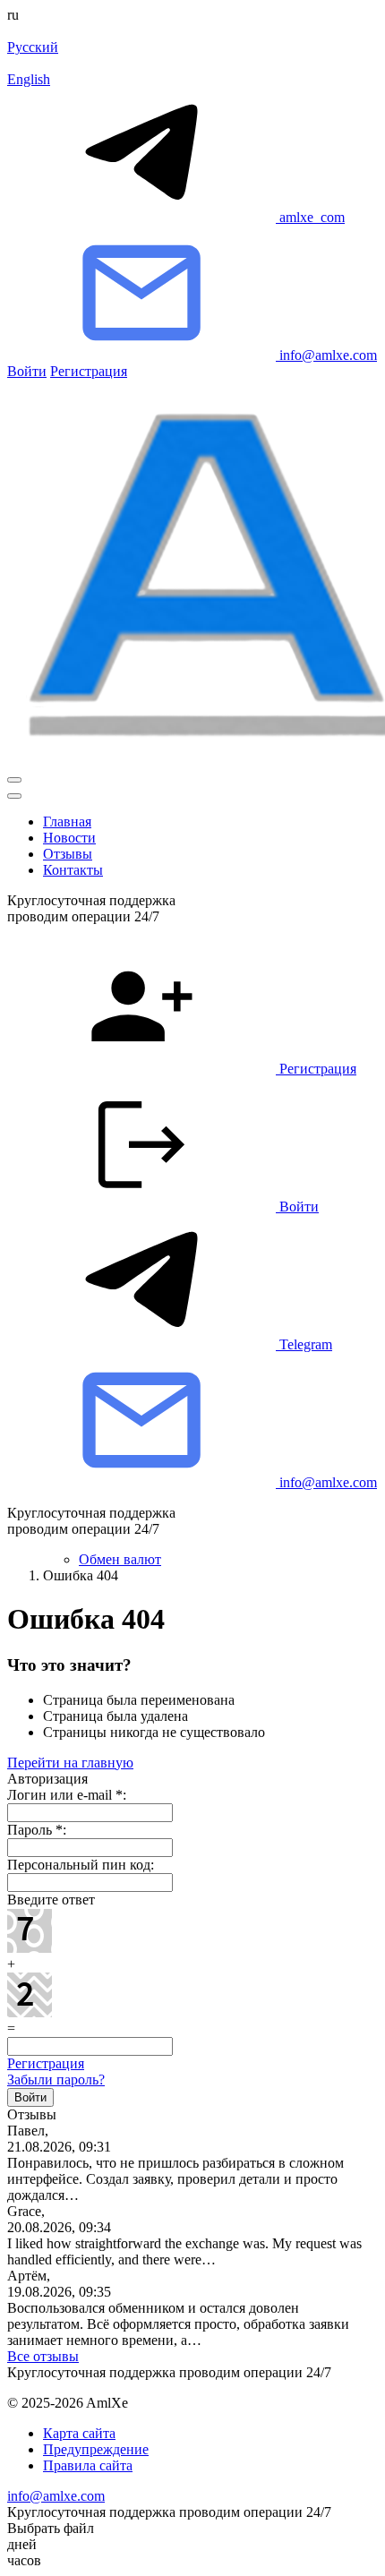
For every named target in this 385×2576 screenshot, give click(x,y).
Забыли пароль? (56, 2080)
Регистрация (89, 371)
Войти (27, 371)
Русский (33, 47)
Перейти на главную (70, 1763)
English (29, 79)
